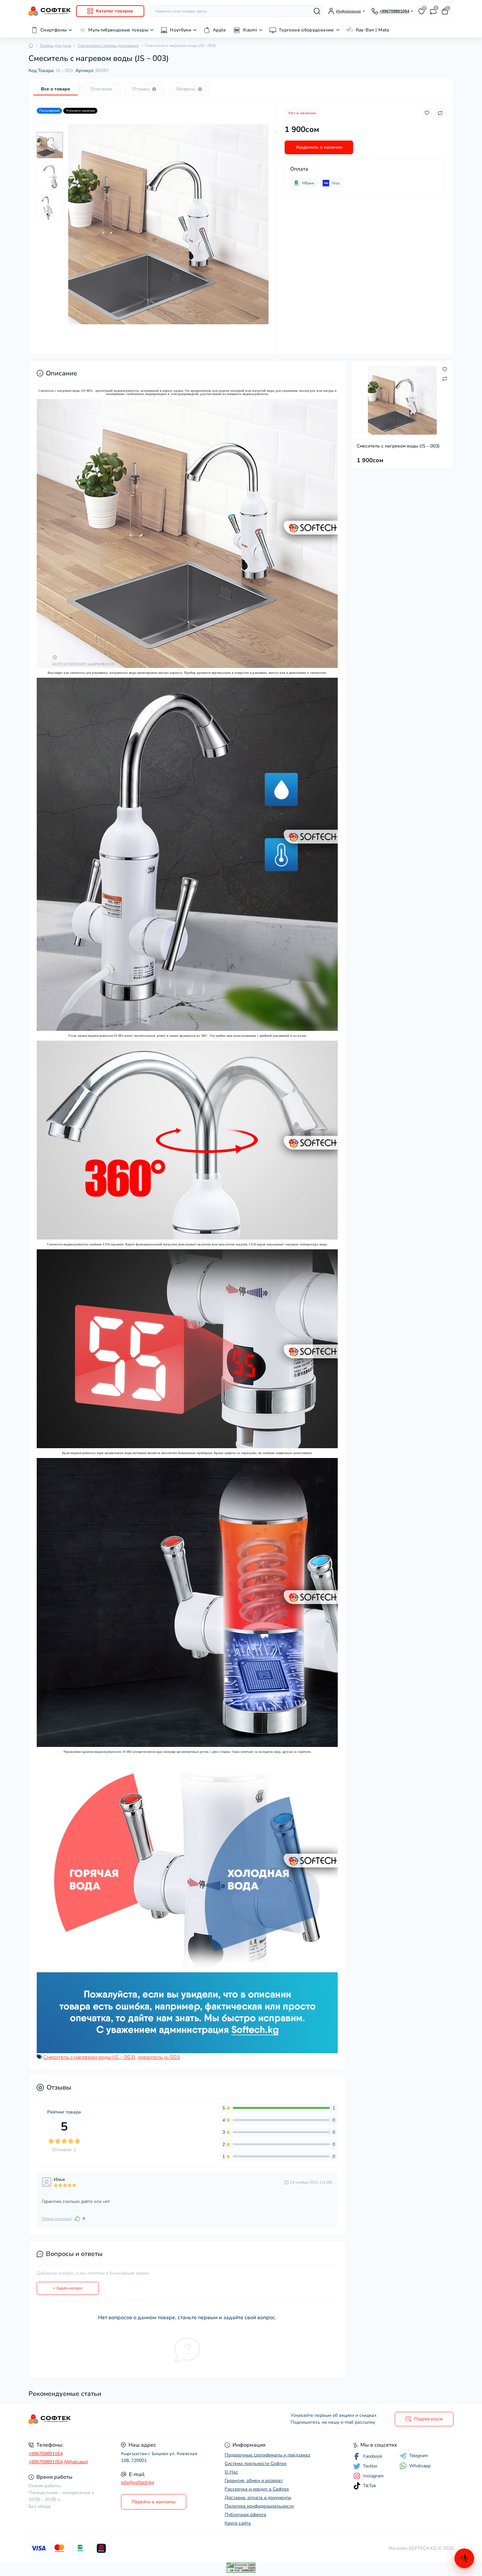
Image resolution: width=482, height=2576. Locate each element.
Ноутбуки (181, 30)
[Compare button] (440, 113)
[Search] (317, 11)
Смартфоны (53, 30)
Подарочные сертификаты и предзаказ (267, 2455)
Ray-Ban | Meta (372, 30)
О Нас (231, 2472)
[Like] (77, 2218)
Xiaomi (250, 30)
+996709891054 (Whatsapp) (58, 2462)
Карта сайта (238, 2523)
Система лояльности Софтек (256, 2463)
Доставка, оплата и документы (258, 2498)
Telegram (419, 2456)
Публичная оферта (245, 2515)
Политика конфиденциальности (259, 2506)
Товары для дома (55, 46)
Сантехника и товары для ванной (108, 46)
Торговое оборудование (306, 30)
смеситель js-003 (159, 2057)
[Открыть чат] (464, 2558)
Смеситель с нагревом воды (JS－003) (89, 2057)
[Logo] (50, 11)
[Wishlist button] (427, 113)
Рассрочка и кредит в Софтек (257, 2489)
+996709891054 (46, 2454)
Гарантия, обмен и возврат (254, 2481)
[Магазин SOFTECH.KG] (133, 2419)
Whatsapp (420, 2466)
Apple (219, 30)
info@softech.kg (138, 2482)
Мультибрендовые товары (118, 30)
